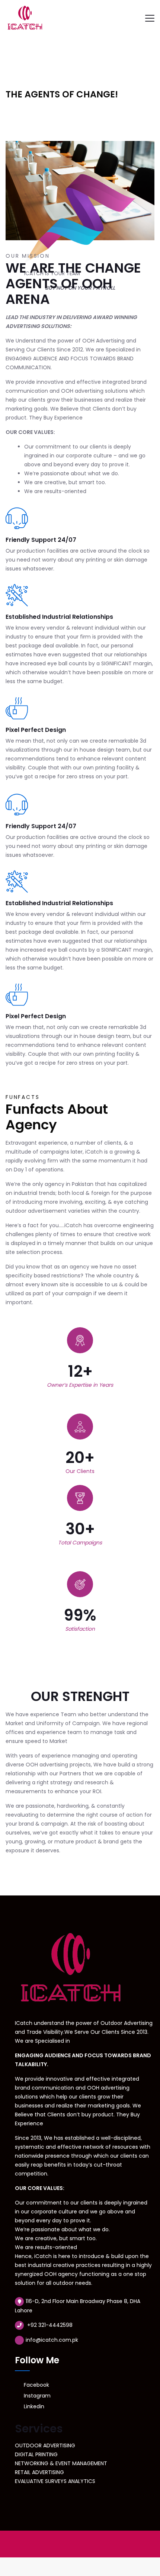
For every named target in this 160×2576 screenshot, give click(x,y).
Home (13, 73)
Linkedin (33, 2406)
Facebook (36, 2385)
